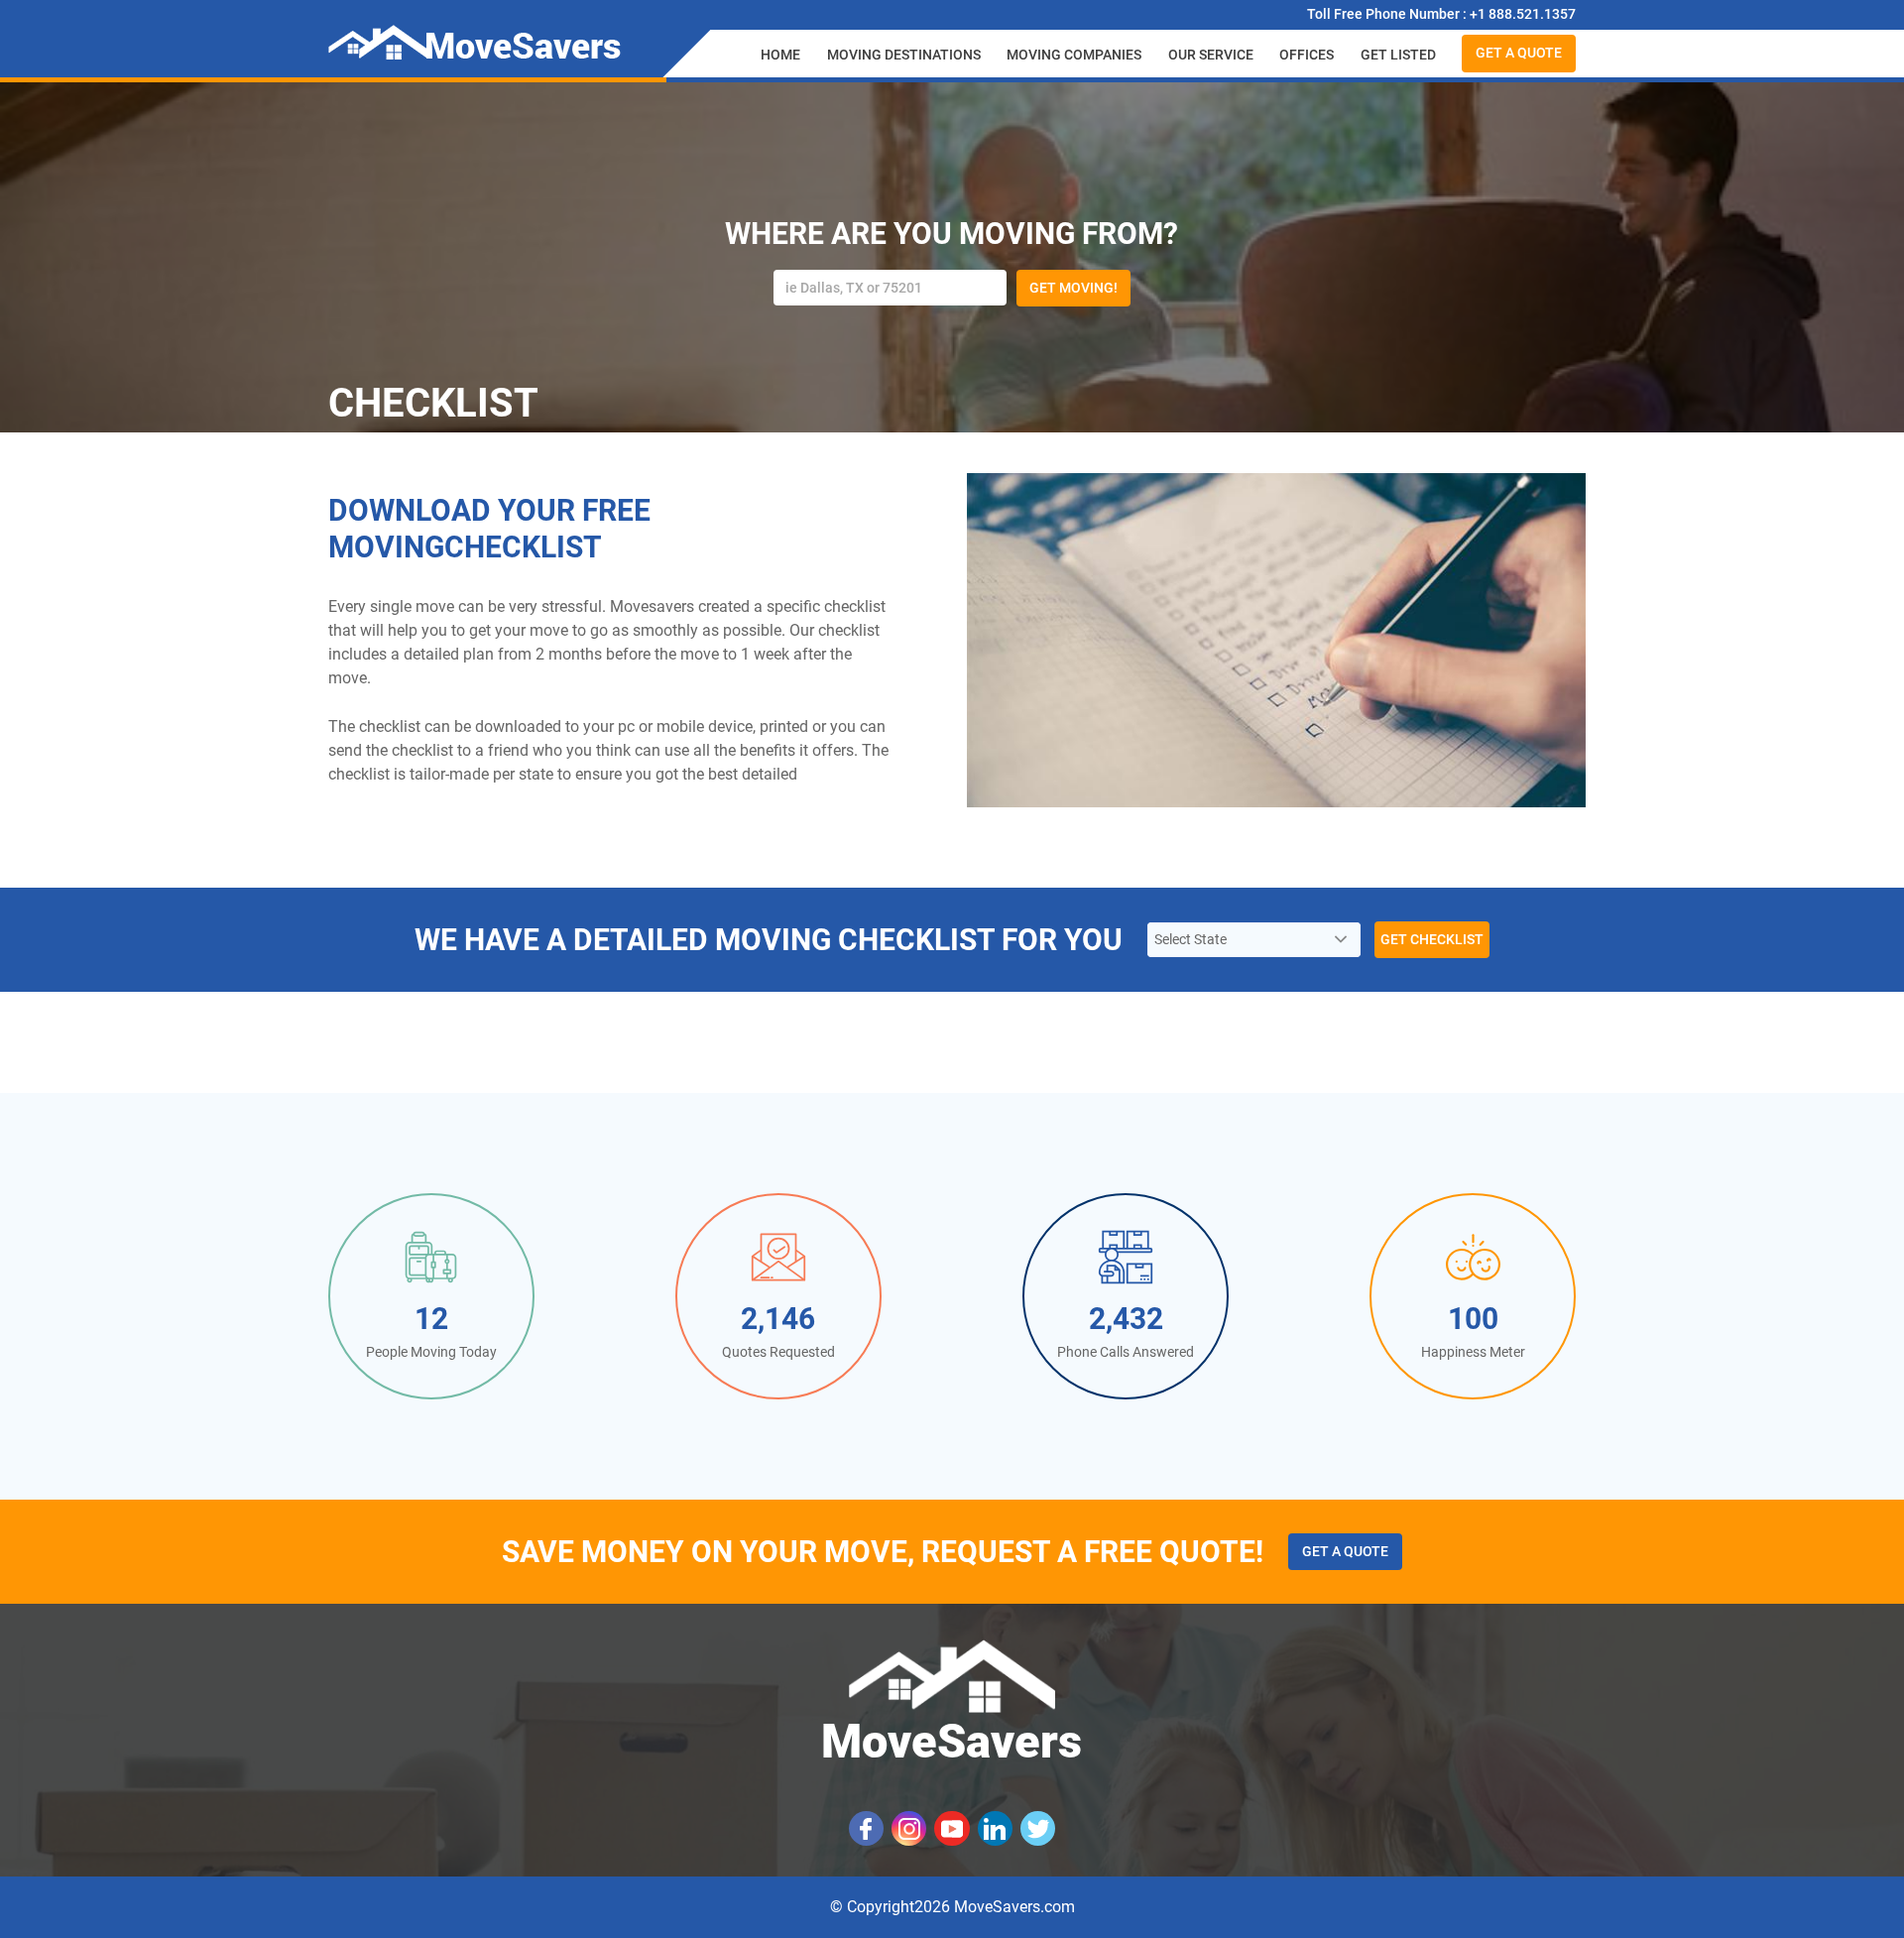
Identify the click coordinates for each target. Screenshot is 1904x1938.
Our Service (1211, 55)
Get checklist (1432, 939)
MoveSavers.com (1014, 1907)
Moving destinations (904, 55)
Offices (1307, 55)
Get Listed (1398, 55)
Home (780, 55)
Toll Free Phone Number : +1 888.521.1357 (1441, 14)
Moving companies (1074, 55)
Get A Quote (1519, 53)
